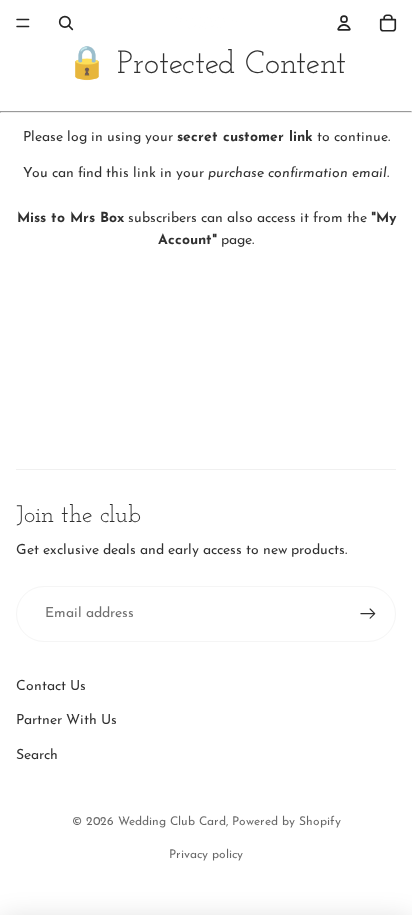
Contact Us (51, 686)
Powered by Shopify (286, 822)
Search (37, 755)
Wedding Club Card (172, 822)
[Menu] (23, 23)
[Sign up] (368, 614)
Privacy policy (206, 855)
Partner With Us (66, 720)
